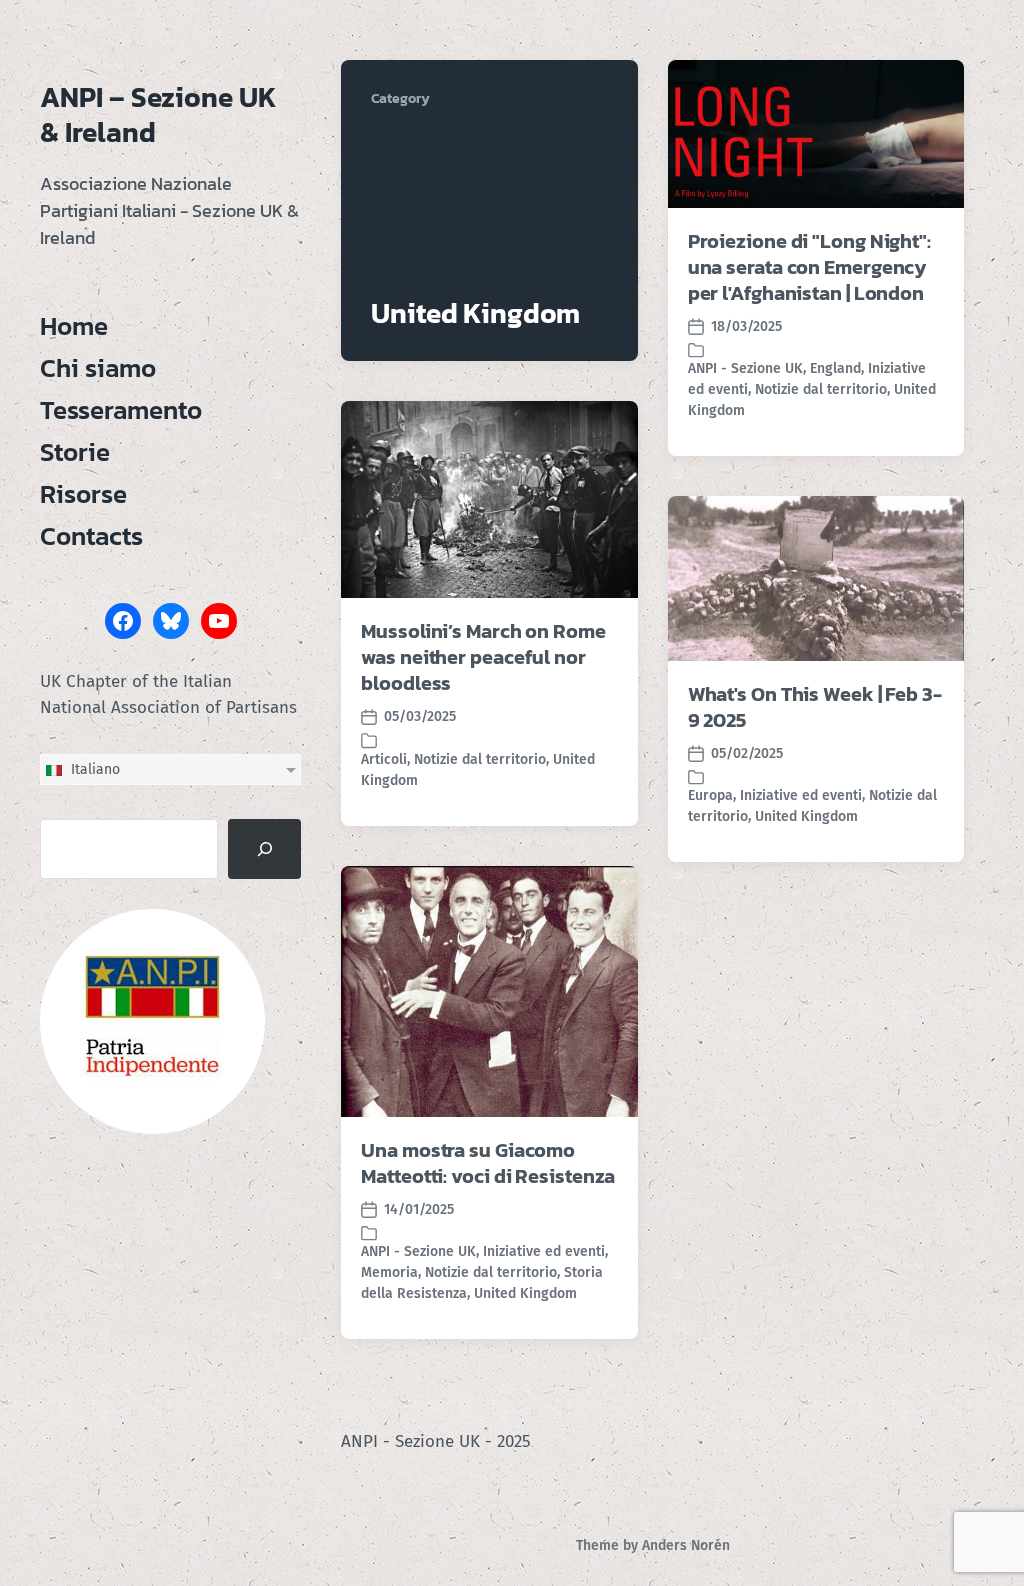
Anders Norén (686, 1545)
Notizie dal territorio (821, 389)
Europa (710, 795)
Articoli (384, 759)
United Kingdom (806, 816)
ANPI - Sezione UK (745, 368)
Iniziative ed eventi (801, 795)
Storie (75, 452)
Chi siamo (98, 368)
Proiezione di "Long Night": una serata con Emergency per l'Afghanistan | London (809, 267)
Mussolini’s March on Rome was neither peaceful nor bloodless (483, 657)
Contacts (91, 536)
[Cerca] (264, 849)
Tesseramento (121, 410)
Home (74, 326)
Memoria (389, 1272)
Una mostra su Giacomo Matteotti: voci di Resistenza (488, 1163)
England (835, 368)
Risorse (83, 494)
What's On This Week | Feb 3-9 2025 (815, 707)
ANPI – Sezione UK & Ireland (158, 114)
